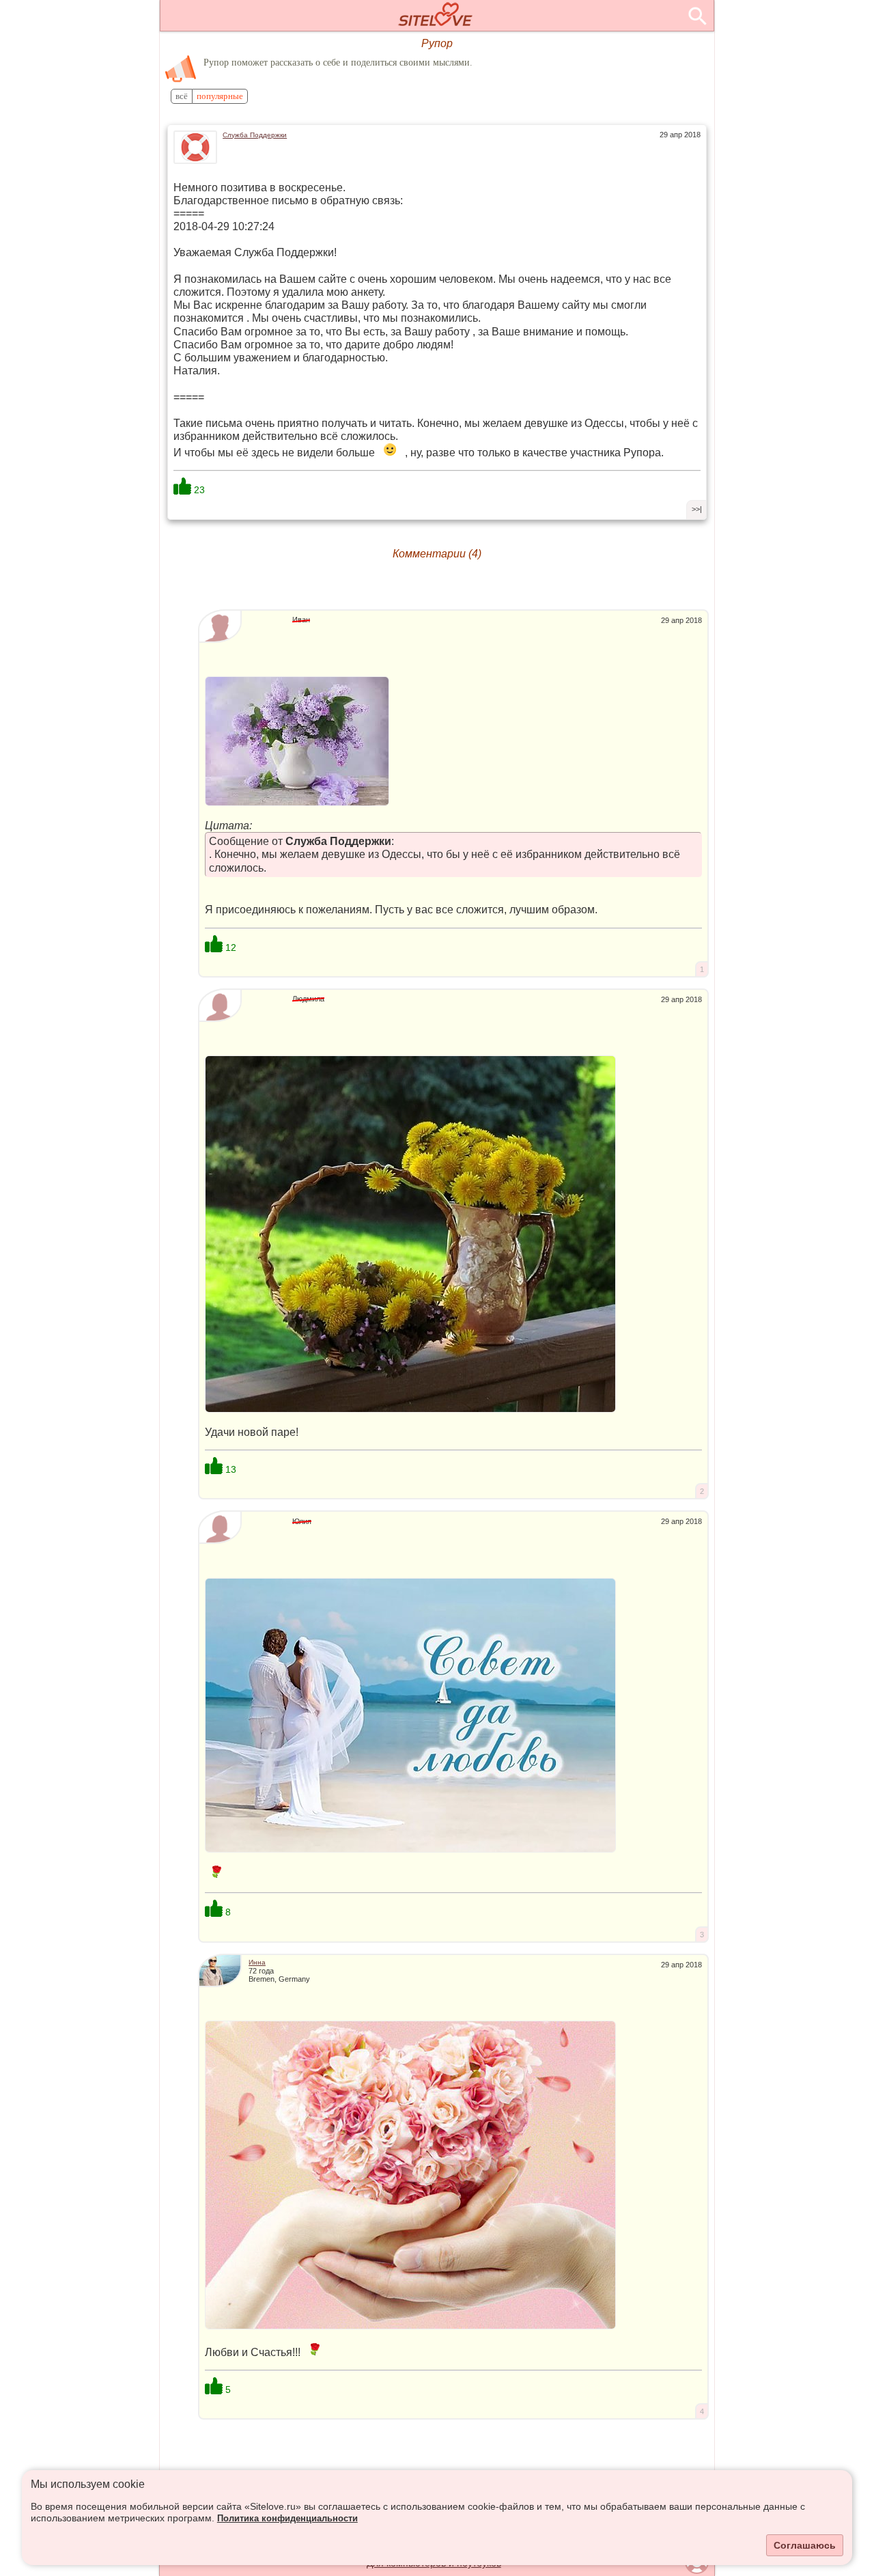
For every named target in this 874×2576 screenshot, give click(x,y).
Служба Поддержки (255, 135)
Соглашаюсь (805, 2545)
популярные (220, 96)
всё (182, 96)
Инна (257, 1962)
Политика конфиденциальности (287, 2519)
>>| (697, 509)
